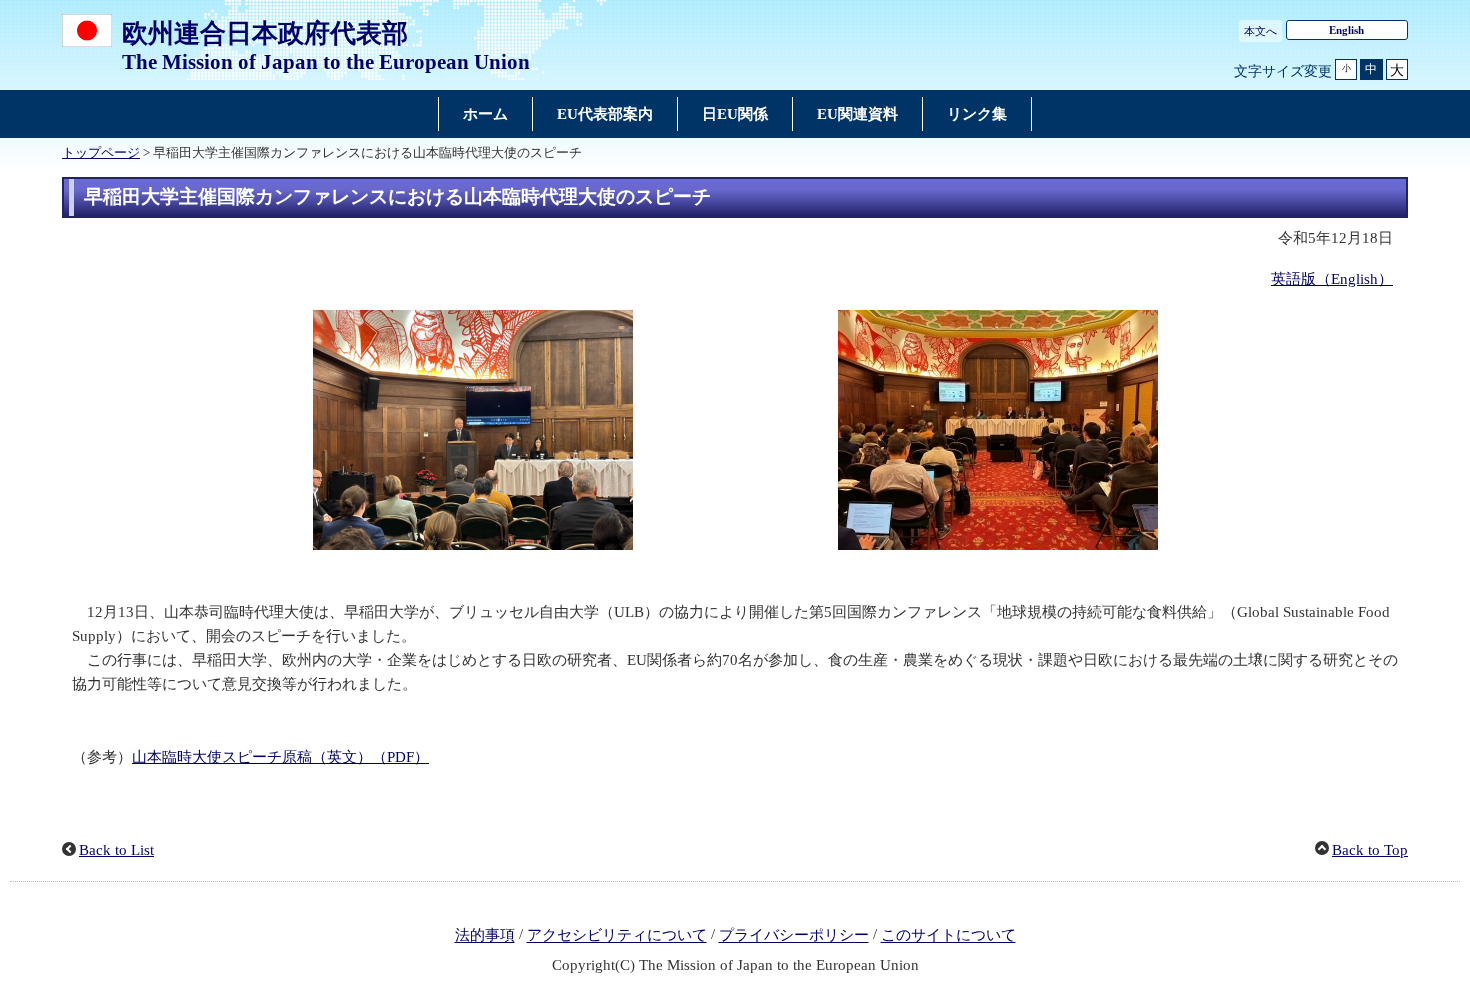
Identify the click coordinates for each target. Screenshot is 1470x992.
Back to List (116, 850)
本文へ (1260, 31)
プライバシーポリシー (794, 936)
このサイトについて (948, 936)
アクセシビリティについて (617, 936)
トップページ (101, 153)
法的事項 (485, 936)
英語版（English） (1332, 279)
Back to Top (1370, 850)
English (1346, 30)
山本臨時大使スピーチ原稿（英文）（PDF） (280, 757)
